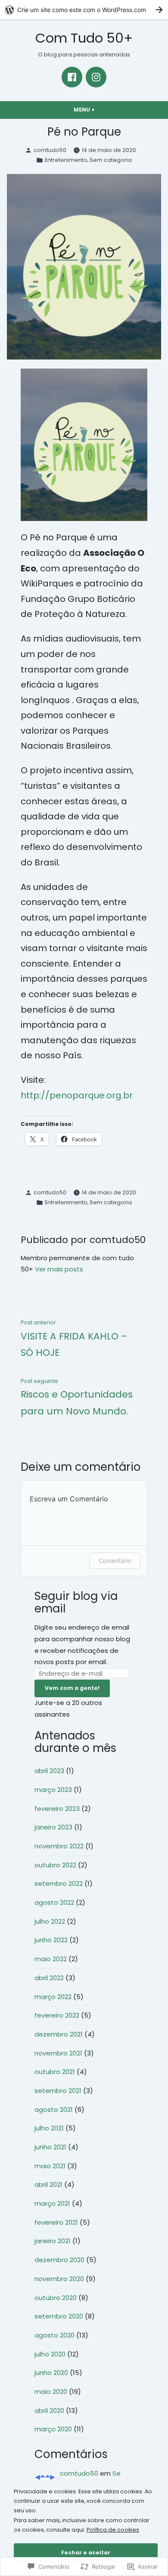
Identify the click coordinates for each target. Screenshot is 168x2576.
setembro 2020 (59, 2316)
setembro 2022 (59, 1883)
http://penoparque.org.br (77, 1095)
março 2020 (53, 2429)
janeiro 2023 (53, 1827)
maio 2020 (51, 2392)
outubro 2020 (56, 2298)
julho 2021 (49, 2128)
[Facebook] (72, 77)
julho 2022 (50, 1921)
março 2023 (53, 1790)
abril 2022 (49, 1978)
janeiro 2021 (53, 2241)
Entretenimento (66, 160)
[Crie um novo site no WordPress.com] (84, 10)
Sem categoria (111, 160)
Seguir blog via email (76, 1602)
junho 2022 (51, 1940)
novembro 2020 (59, 2279)
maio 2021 (50, 2166)
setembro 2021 (58, 2091)
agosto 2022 (54, 1902)
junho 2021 (50, 2147)
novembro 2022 (59, 1846)
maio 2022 (51, 1959)
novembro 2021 (58, 2053)
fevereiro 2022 (57, 2015)
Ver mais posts (59, 1269)
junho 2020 (51, 2373)
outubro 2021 (55, 2072)
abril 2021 (48, 2184)
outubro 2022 (55, 1865)
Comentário (115, 1561)
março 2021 (52, 2203)
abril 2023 (49, 1771)
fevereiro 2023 (57, 1809)
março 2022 (53, 1997)
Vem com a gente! (72, 1688)
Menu (101, 110)
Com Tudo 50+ (84, 38)
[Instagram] (96, 77)
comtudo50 (50, 150)
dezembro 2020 (59, 2260)
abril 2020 (49, 2410)
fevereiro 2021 (56, 2222)
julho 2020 (50, 2354)
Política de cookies (113, 2530)
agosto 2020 (54, 2335)
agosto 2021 (54, 2109)
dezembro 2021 (59, 2034)
